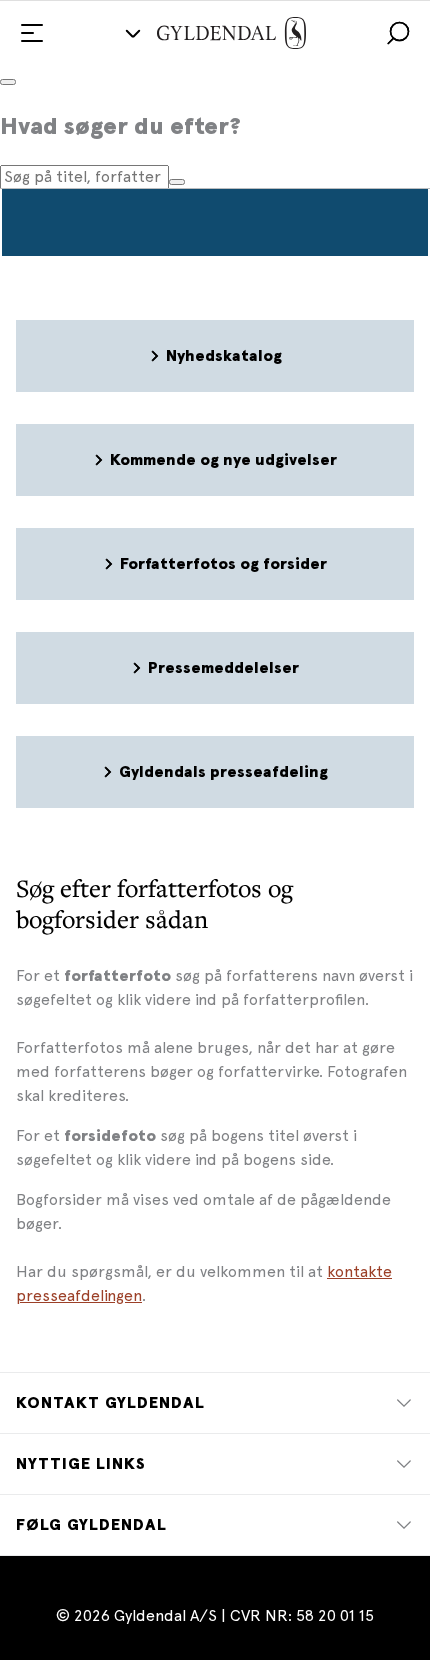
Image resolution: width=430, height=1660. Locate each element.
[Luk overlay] (8, 82)
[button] (398, 33)
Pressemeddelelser (223, 668)
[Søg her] (177, 182)
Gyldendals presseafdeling (223, 772)
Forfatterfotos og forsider (223, 564)
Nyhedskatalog (224, 356)
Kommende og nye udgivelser (223, 460)
